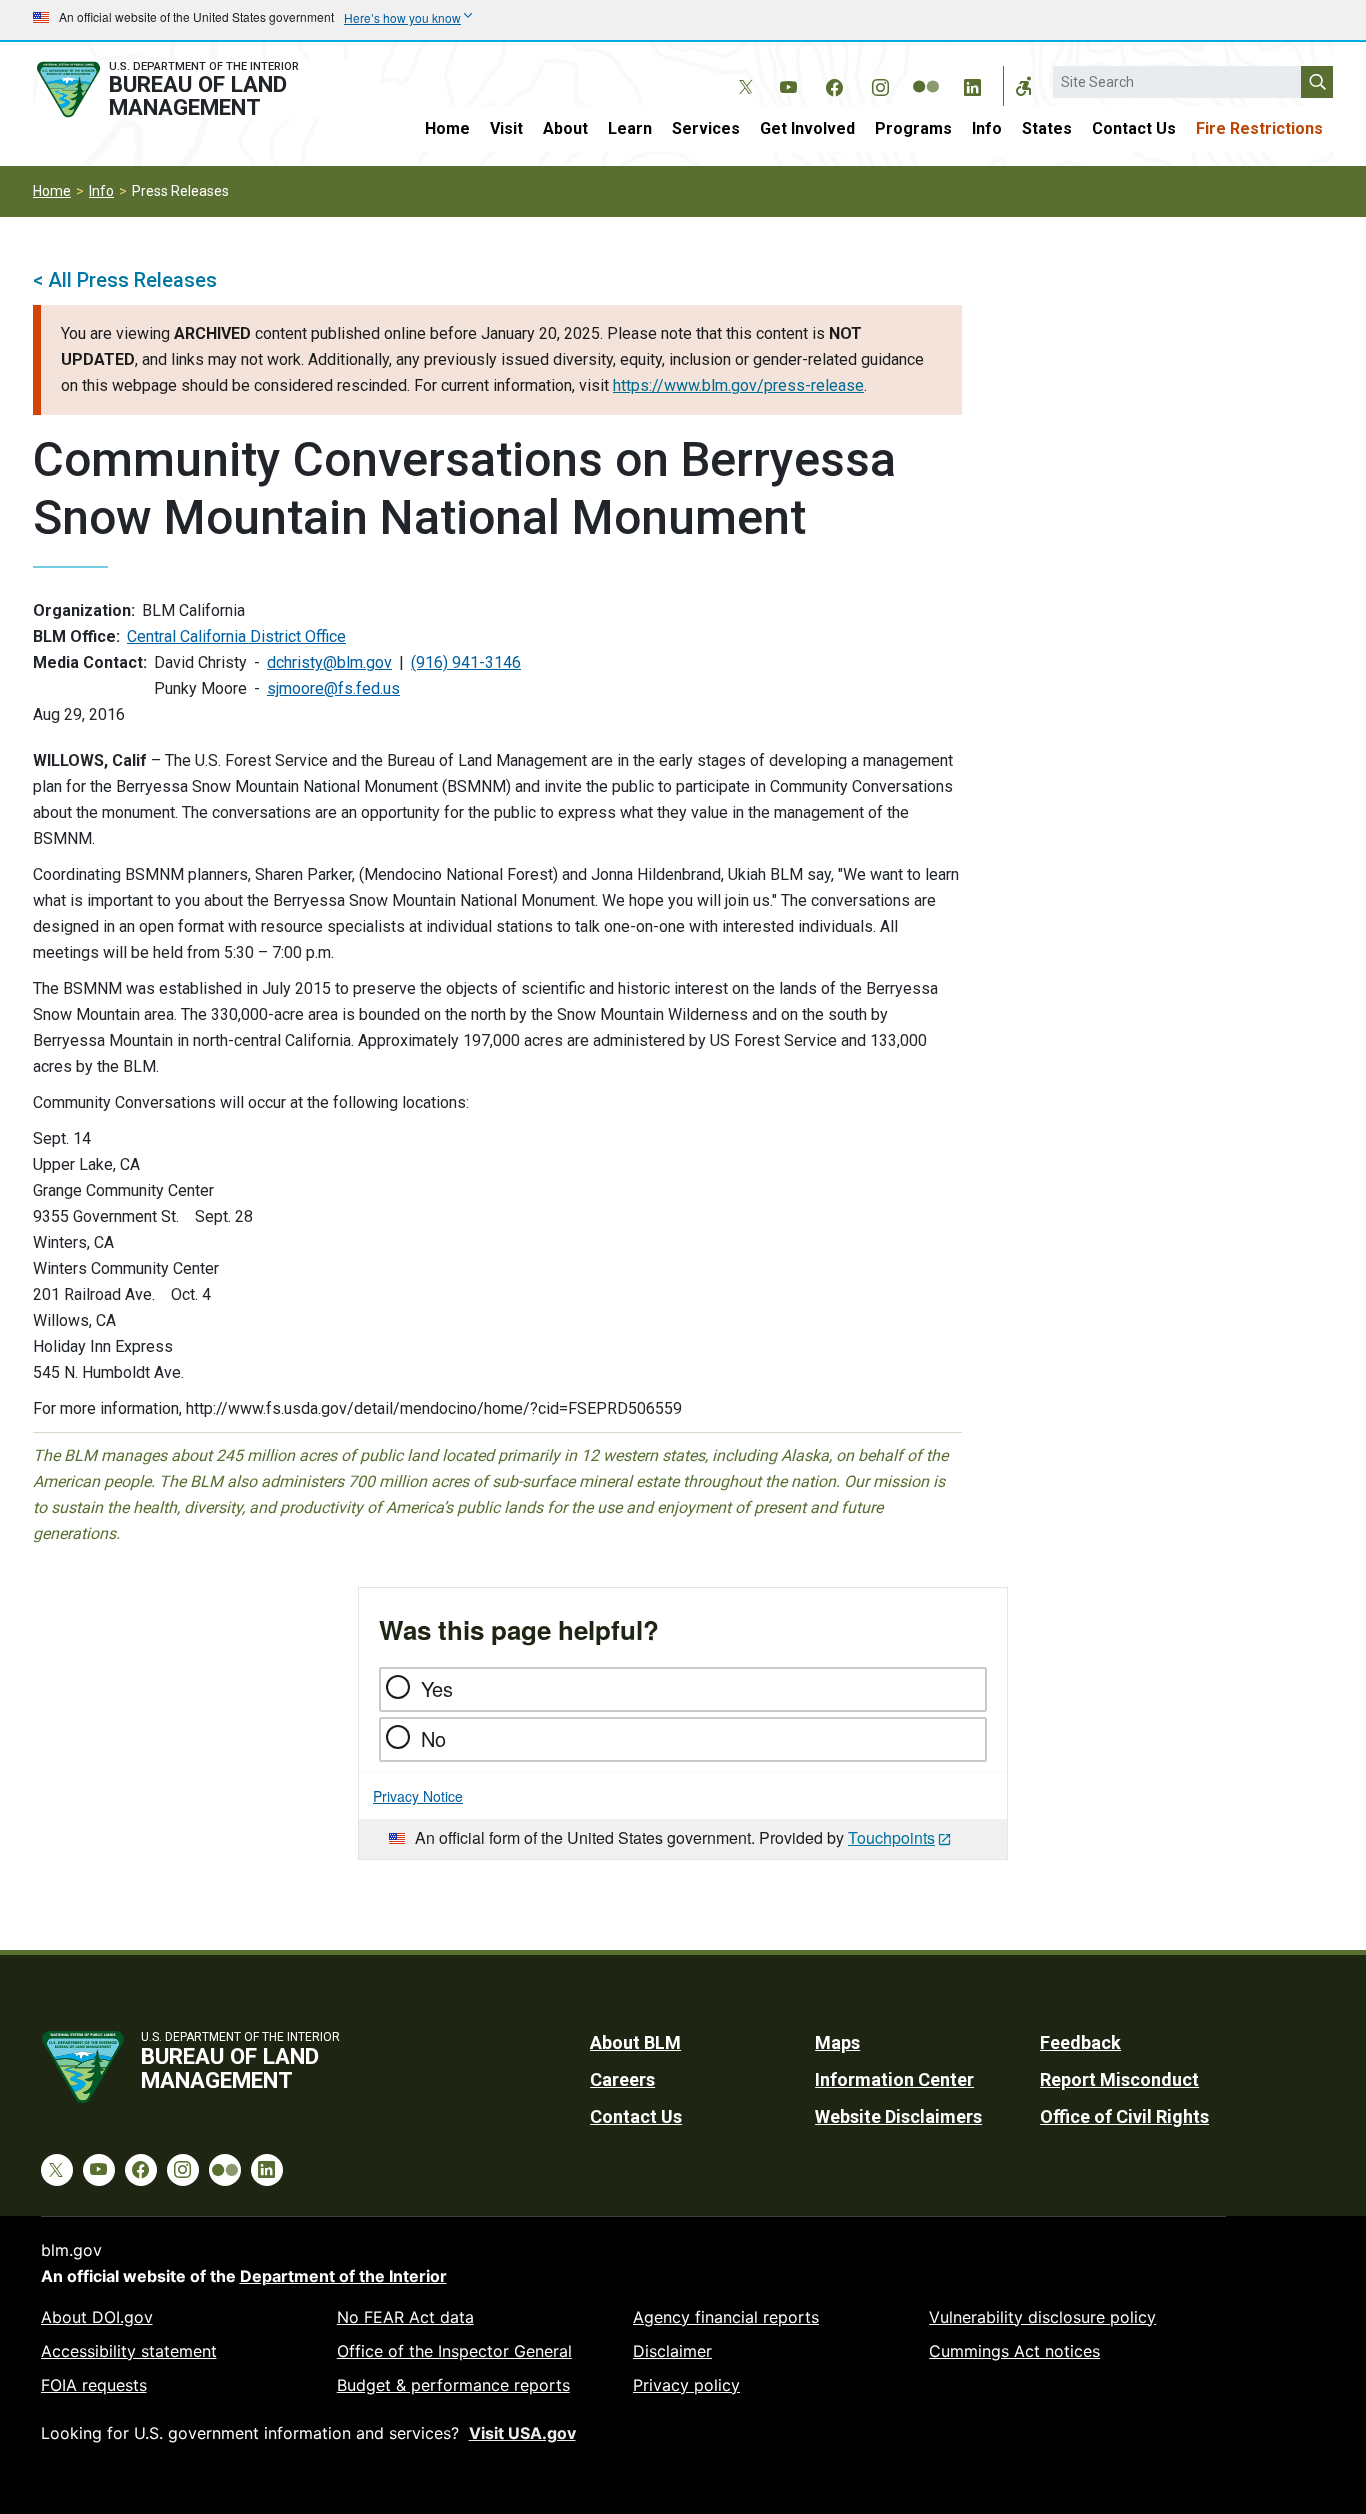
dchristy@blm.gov (329, 662)
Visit (506, 128)
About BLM (635, 2042)
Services (706, 128)
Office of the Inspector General (454, 2351)
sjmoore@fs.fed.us (333, 688)
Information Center (894, 2079)
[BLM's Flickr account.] (926, 72)
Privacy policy (686, 2385)
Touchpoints (891, 1837)
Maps (837, 2042)
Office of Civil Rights (1124, 2116)
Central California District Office (236, 636)
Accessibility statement (129, 2351)
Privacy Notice (418, 1796)
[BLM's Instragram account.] (880, 84)
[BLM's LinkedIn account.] (972, 84)
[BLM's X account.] (742, 72)
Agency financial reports (726, 2317)
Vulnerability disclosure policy (1042, 2317)
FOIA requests (94, 2385)
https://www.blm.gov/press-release (738, 385)
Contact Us (1134, 128)
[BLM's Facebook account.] (834, 84)
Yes (437, 1688)
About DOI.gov (97, 2317)
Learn (630, 128)
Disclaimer (672, 2351)
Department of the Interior (343, 2276)
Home (447, 128)
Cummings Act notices (1014, 2351)
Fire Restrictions (1259, 128)
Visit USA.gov (522, 2433)
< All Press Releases (125, 280)
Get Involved (807, 128)
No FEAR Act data (405, 2317)
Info (987, 128)
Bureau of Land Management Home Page (190, 89)
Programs (913, 128)
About (565, 128)
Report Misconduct (1119, 2079)
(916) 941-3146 (466, 662)
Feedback (1080, 2042)
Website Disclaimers (898, 2116)
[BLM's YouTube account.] (788, 84)
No (433, 1738)
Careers (622, 2079)
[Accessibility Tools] (1024, 86)
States (1047, 128)
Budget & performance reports (453, 2385)
